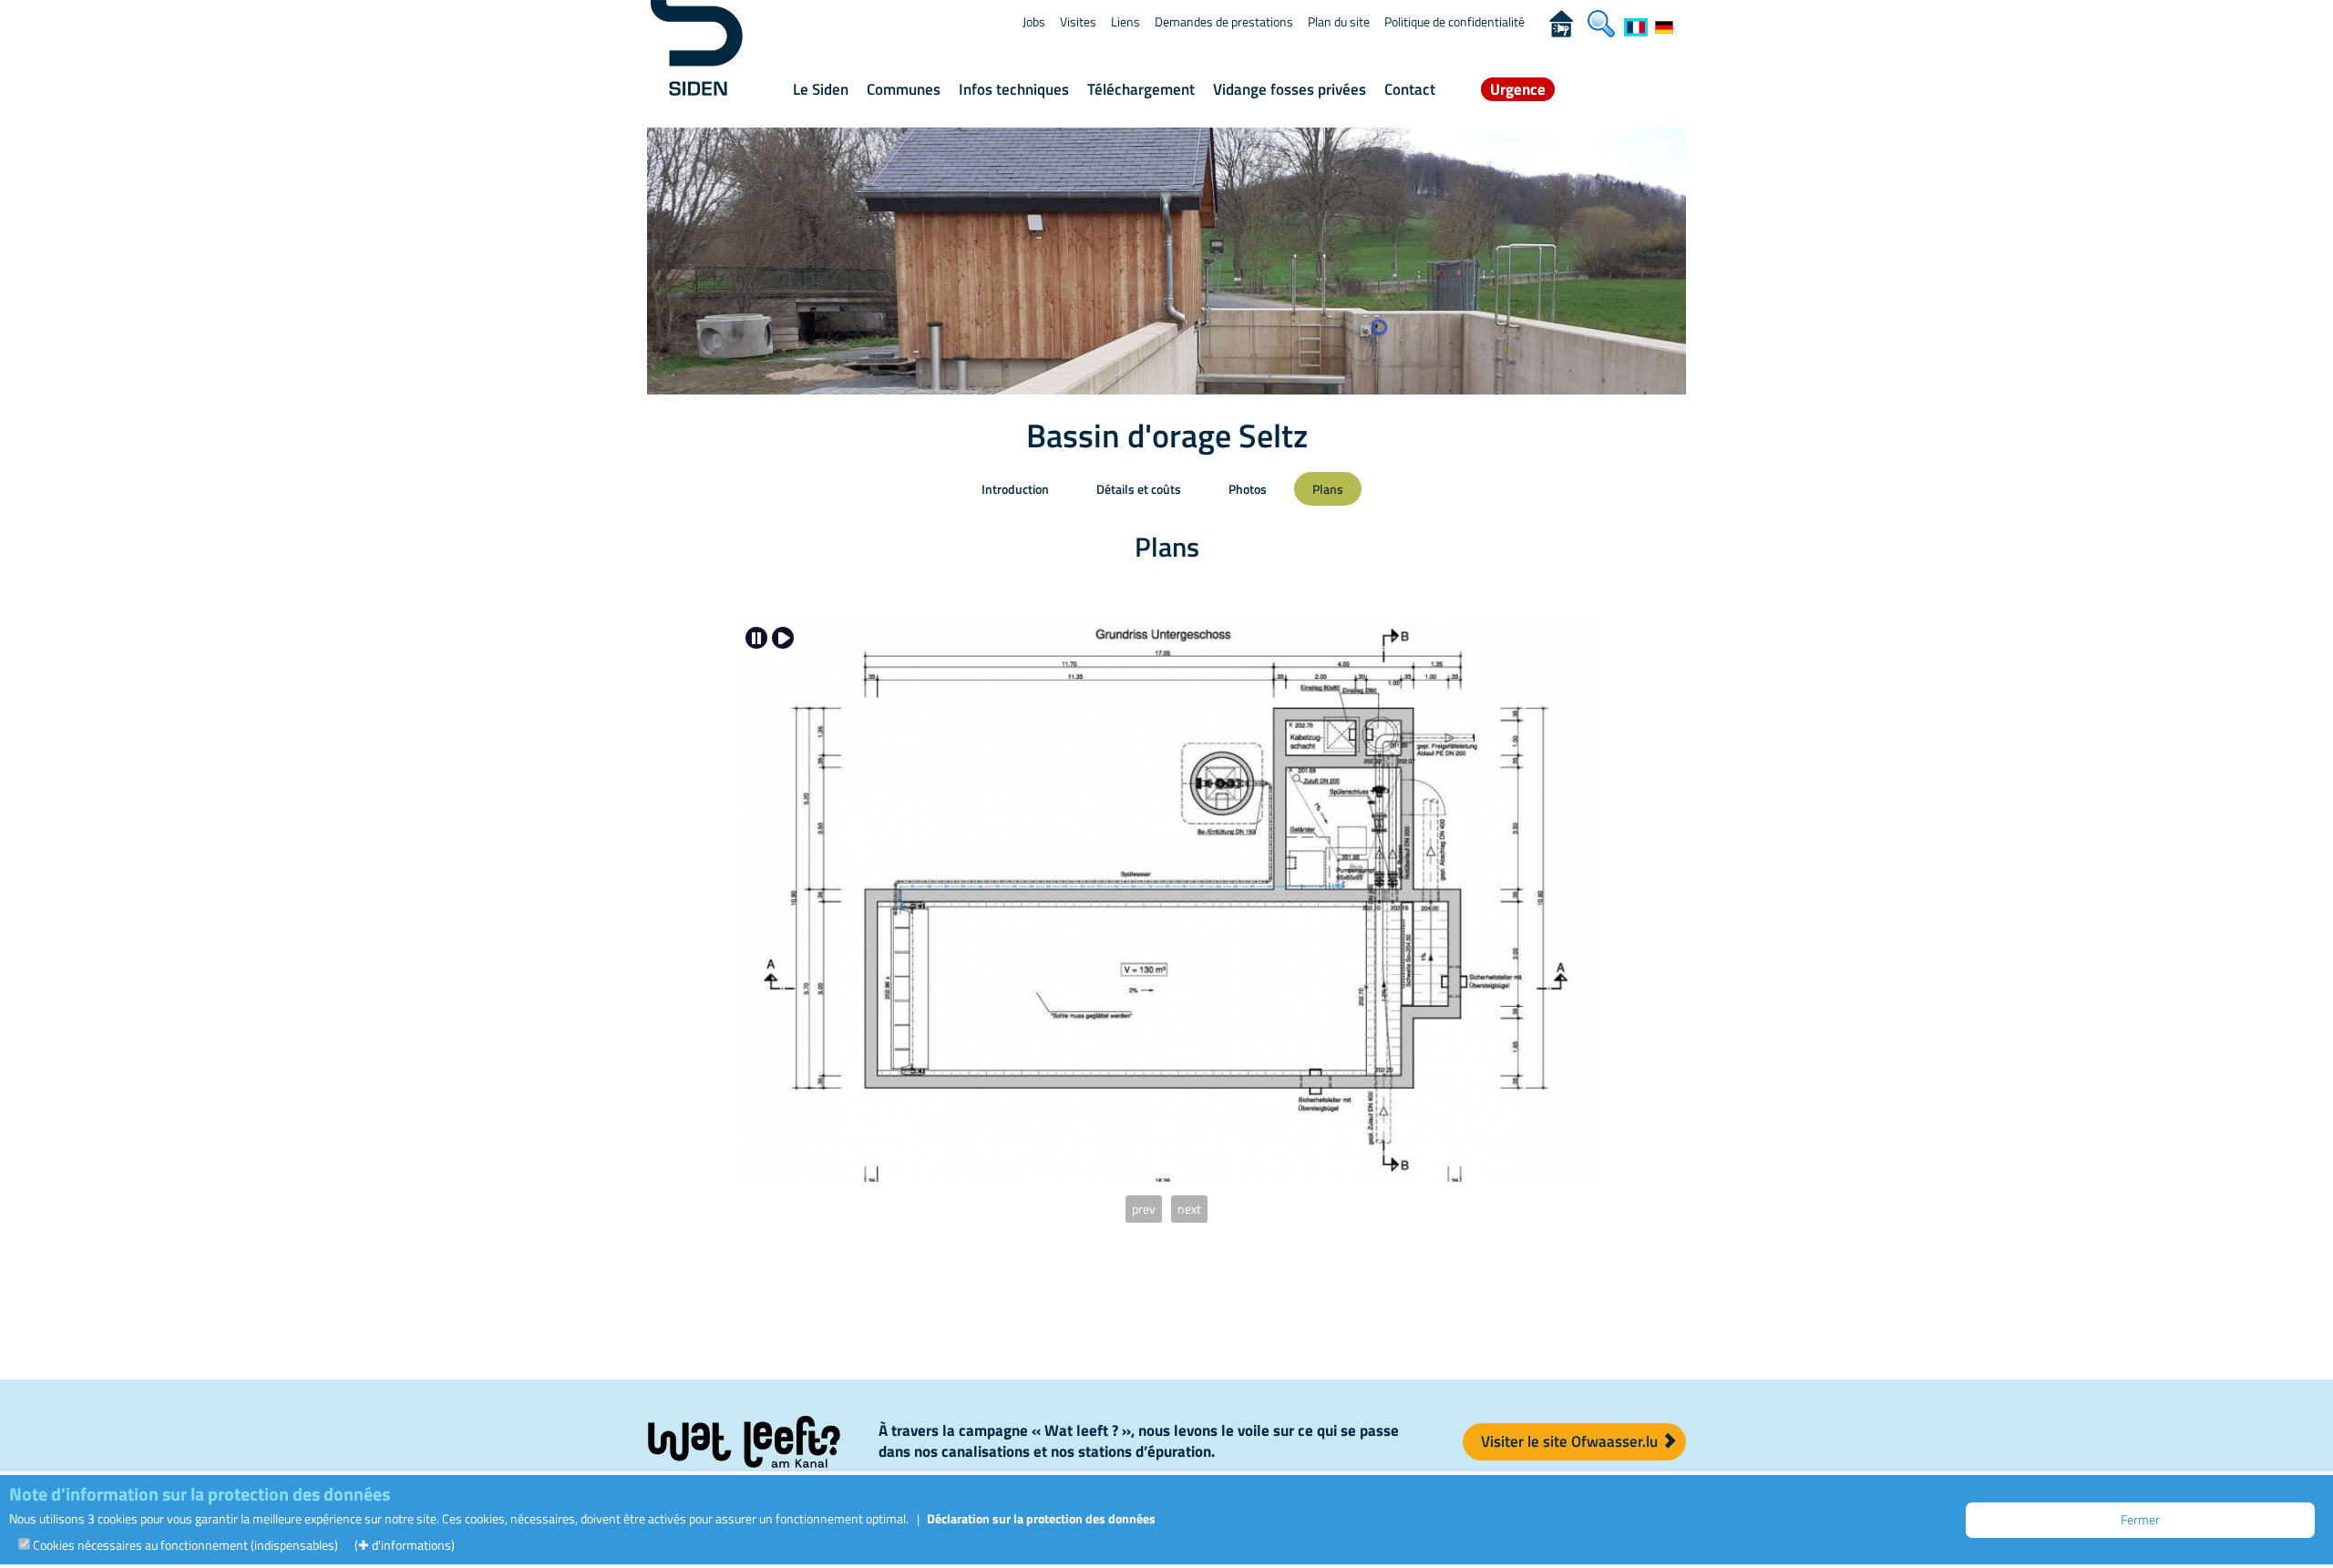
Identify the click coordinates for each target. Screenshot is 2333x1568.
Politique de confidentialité (1454, 21)
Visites (1078, 21)
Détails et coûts (1139, 489)
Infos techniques (1014, 89)
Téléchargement (1141, 89)
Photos (1248, 489)
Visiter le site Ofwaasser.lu (1571, 1441)
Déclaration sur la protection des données (1041, 1518)
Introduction (1015, 489)
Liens (1125, 21)
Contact (1410, 89)
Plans (1328, 489)
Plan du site (1339, 21)
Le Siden (821, 89)
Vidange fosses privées (1290, 89)
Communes (904, 89)
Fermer (2140, 1519)
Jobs (1034, 21)
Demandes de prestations (1224, 21)
